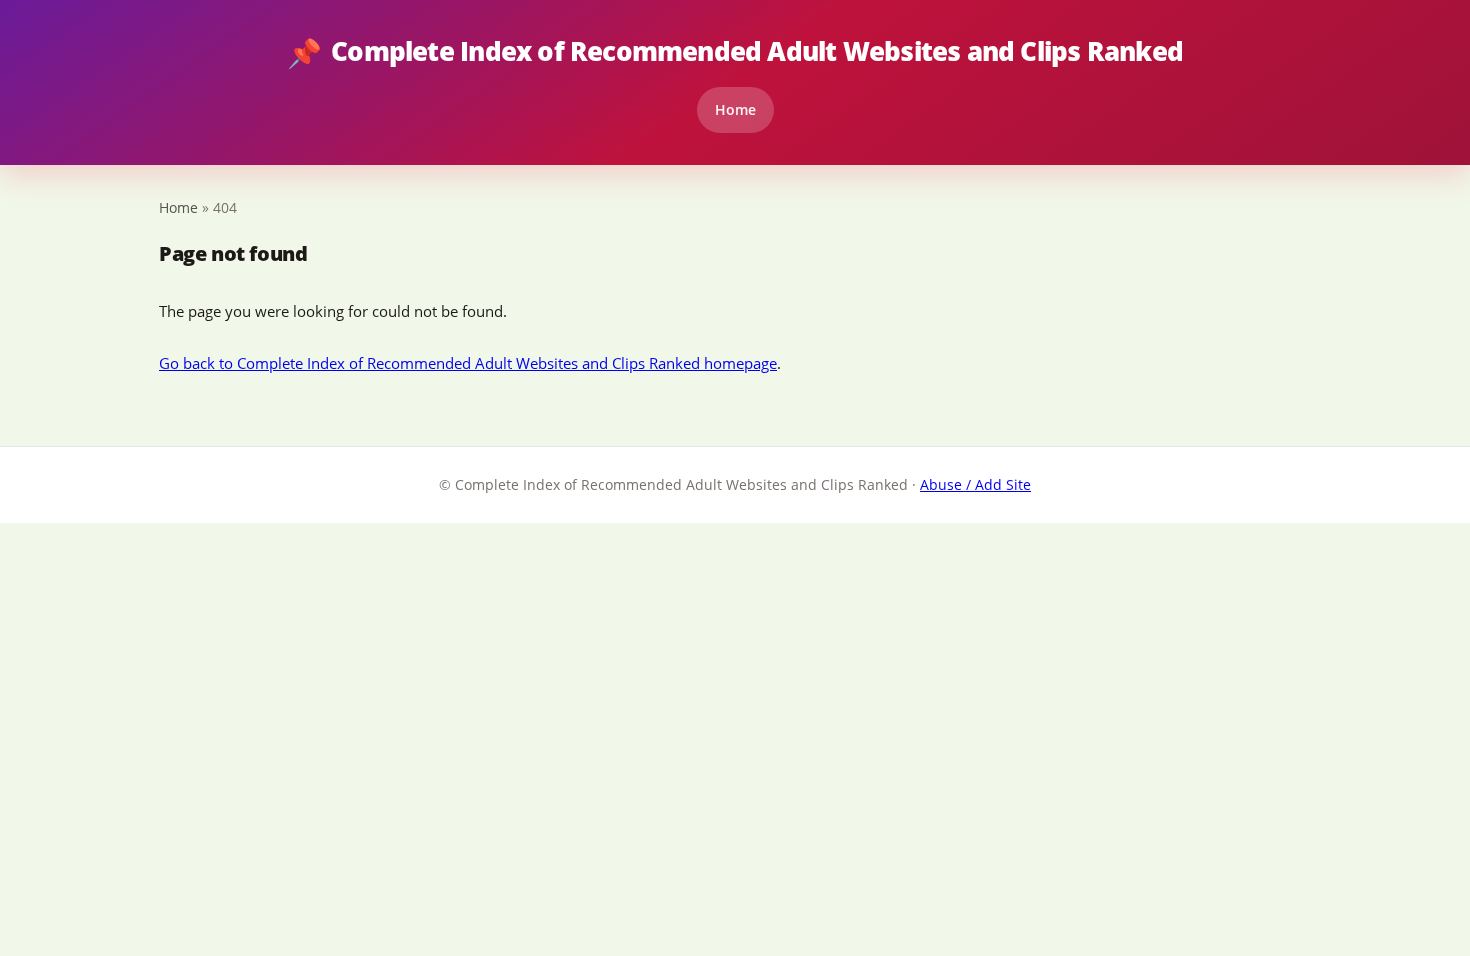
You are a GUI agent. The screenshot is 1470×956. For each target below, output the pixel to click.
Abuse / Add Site (975, 484)
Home (735, 109)
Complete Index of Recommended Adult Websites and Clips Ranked (735, 52)
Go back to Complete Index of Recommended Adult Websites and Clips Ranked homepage (468, 363)
